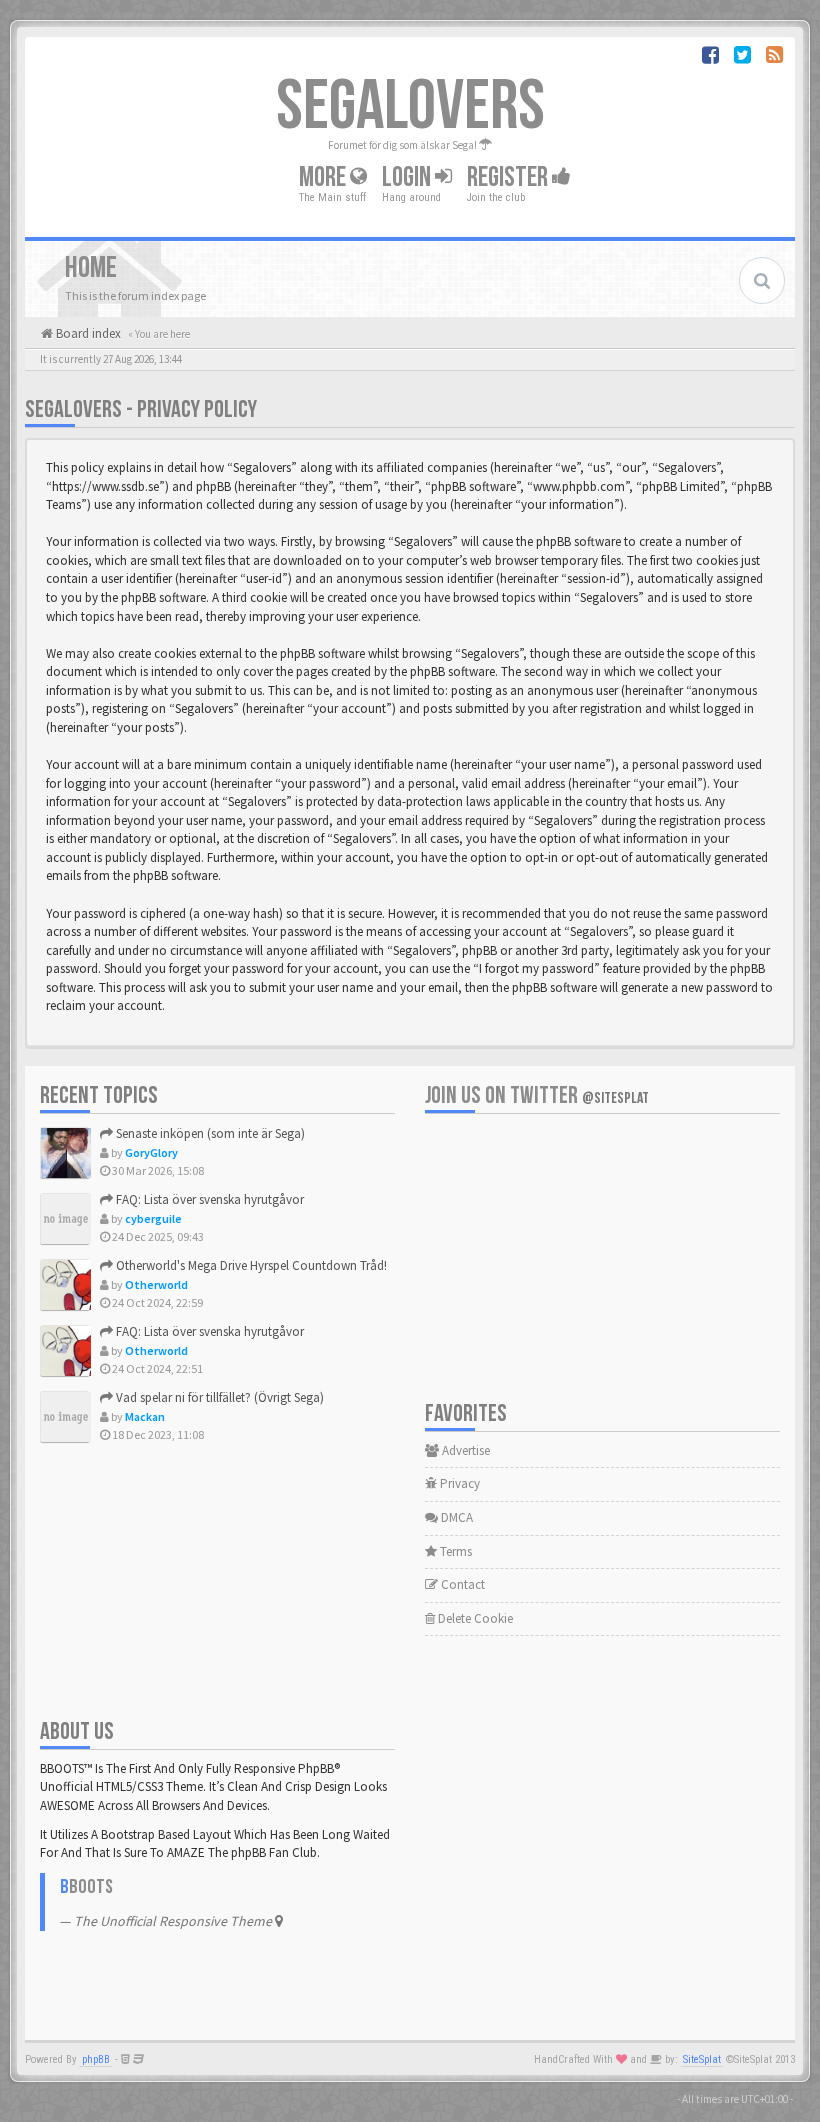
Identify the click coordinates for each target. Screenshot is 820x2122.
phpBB (96, 2059)
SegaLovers (410, 107)
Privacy (458, 1483)
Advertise (464, 1450)
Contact (461, 1584)
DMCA (455, 1517)
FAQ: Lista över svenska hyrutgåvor (208, 1199)
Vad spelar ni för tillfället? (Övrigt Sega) (218, 1397)
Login (408, 177)
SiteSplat (702, 2059)
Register (509, 177)
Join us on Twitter (537, 1095)
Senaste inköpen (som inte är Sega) (209, 1133)
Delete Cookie (474, 1618)
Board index (87, 333)
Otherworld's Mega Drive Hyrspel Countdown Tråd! (250, 1265)
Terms (454, 1551)
